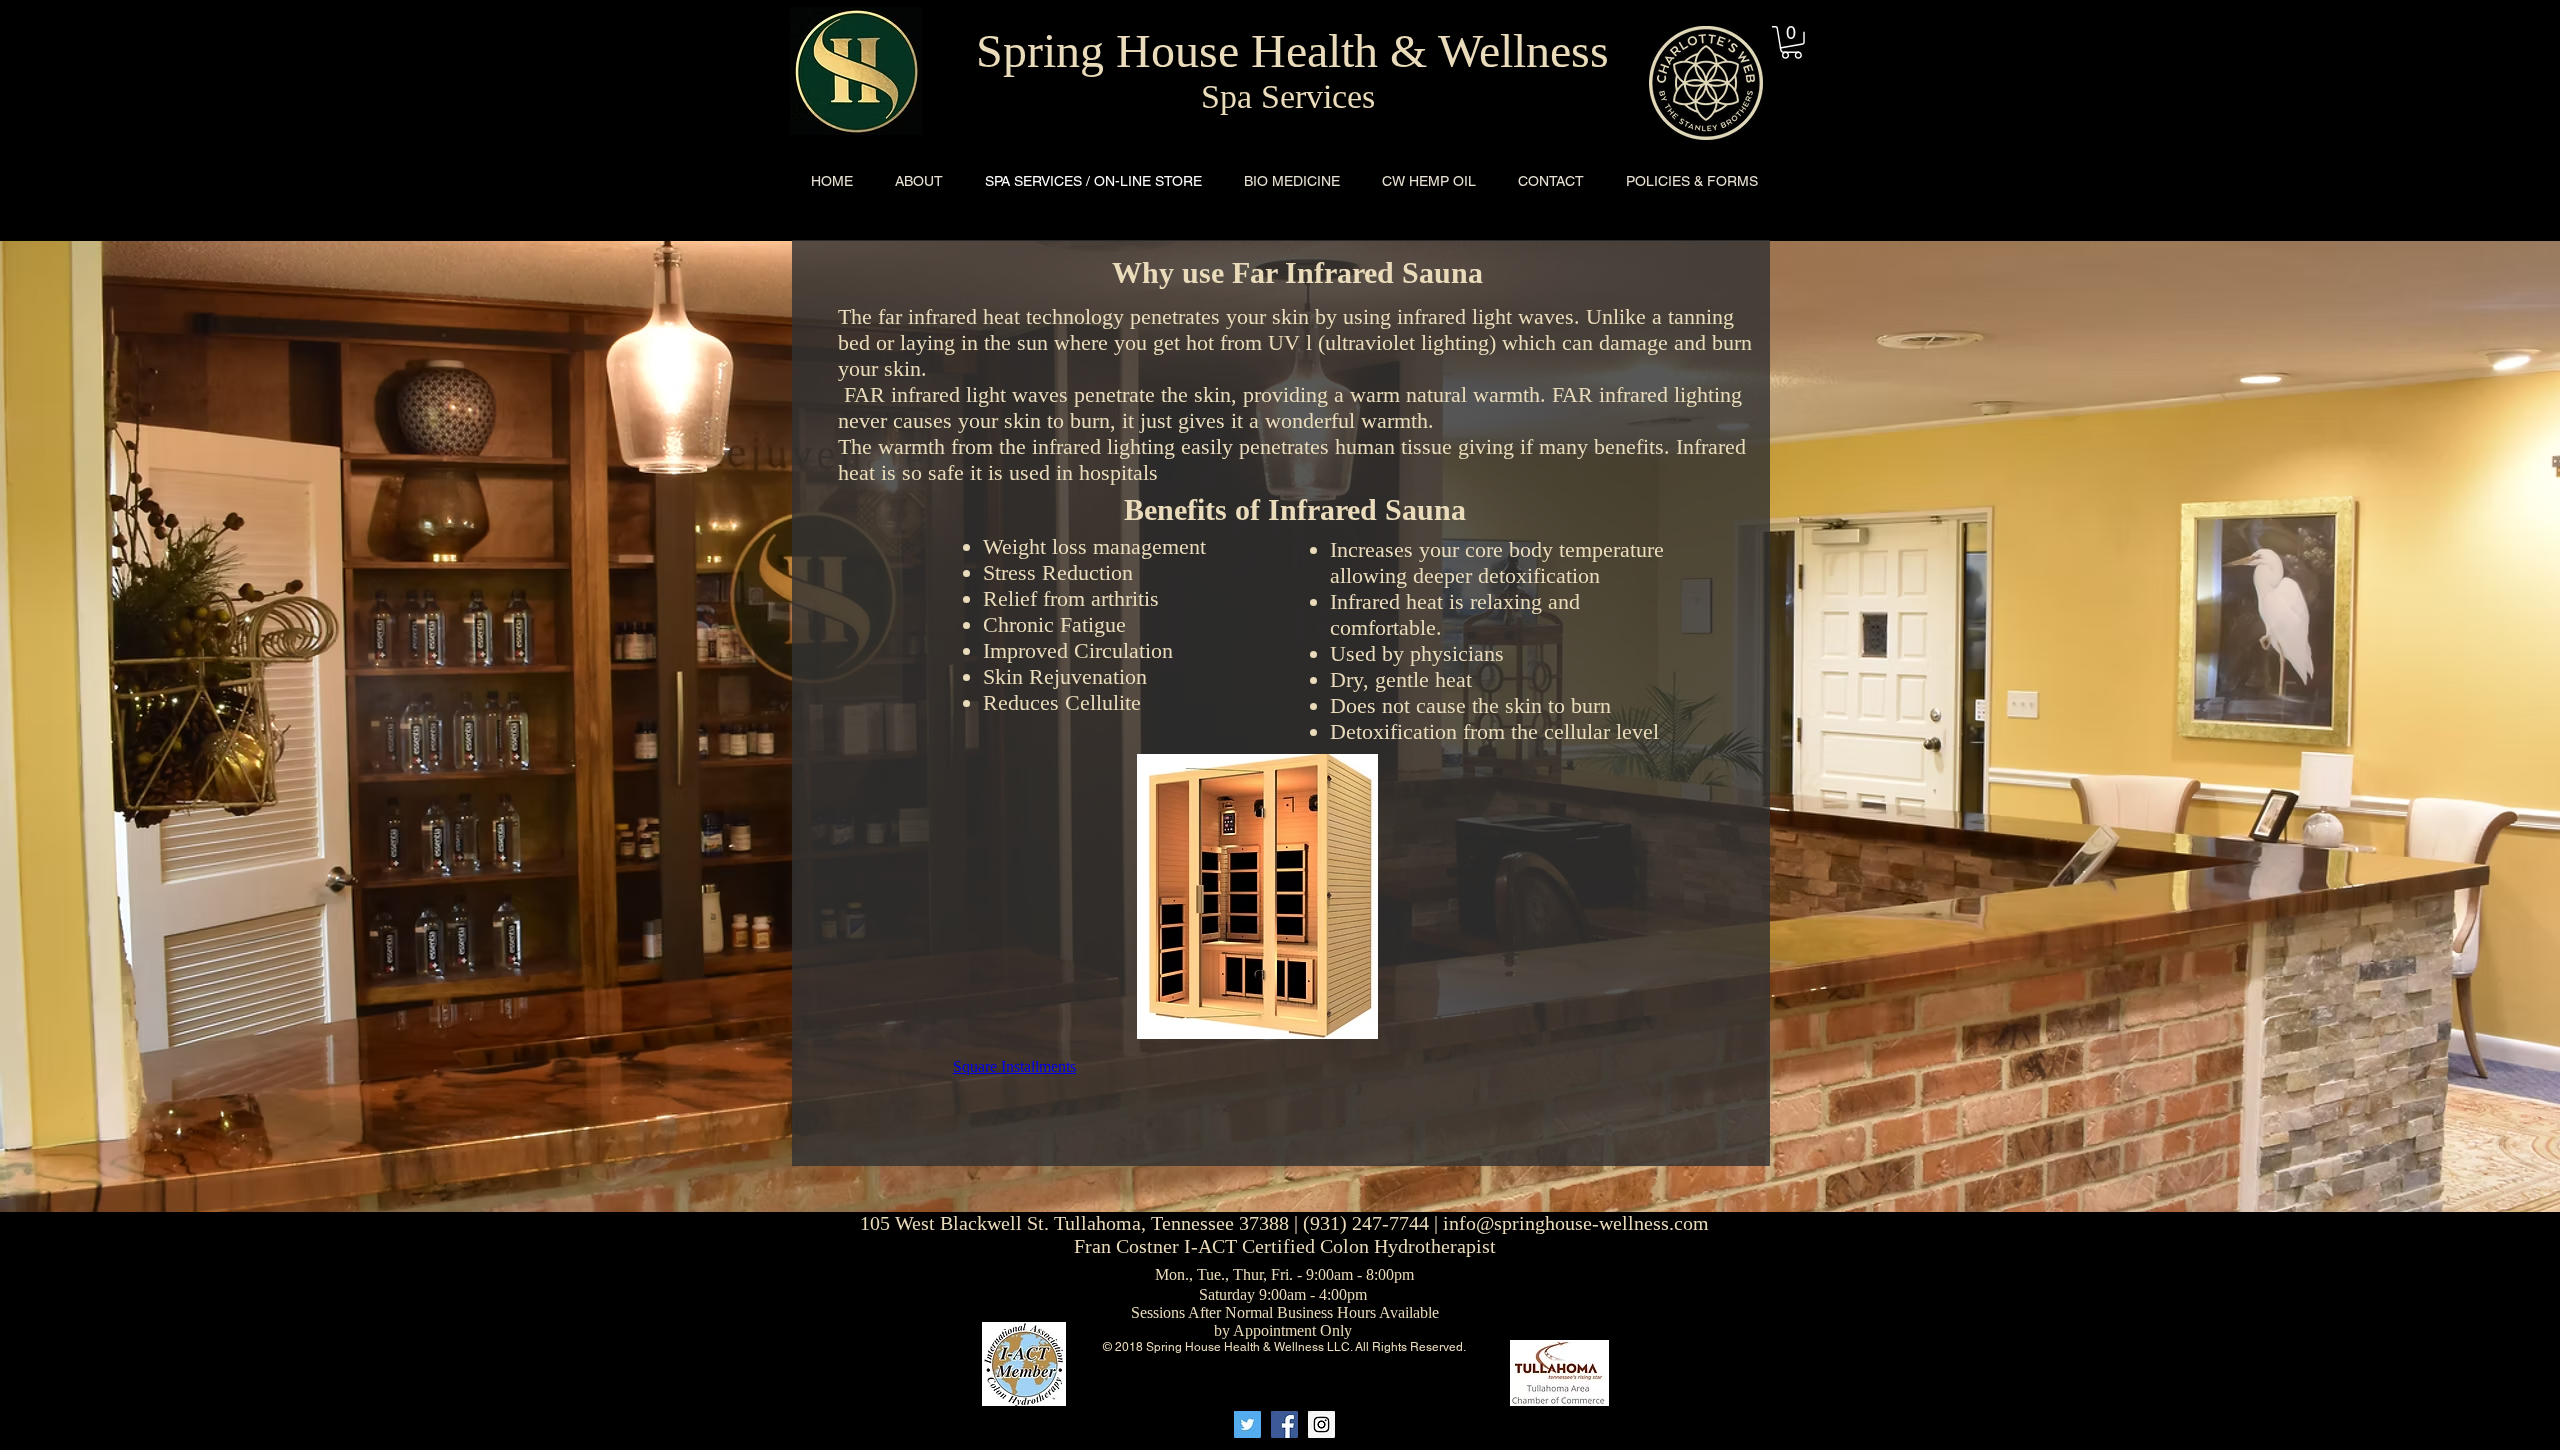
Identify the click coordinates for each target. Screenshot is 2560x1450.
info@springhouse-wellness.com (1576, 1223)
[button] (1791, 42)
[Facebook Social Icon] (1284, 1424)
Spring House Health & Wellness (1292, 50)
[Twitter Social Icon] (1247, 1424)
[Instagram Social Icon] (1321, 1424)
